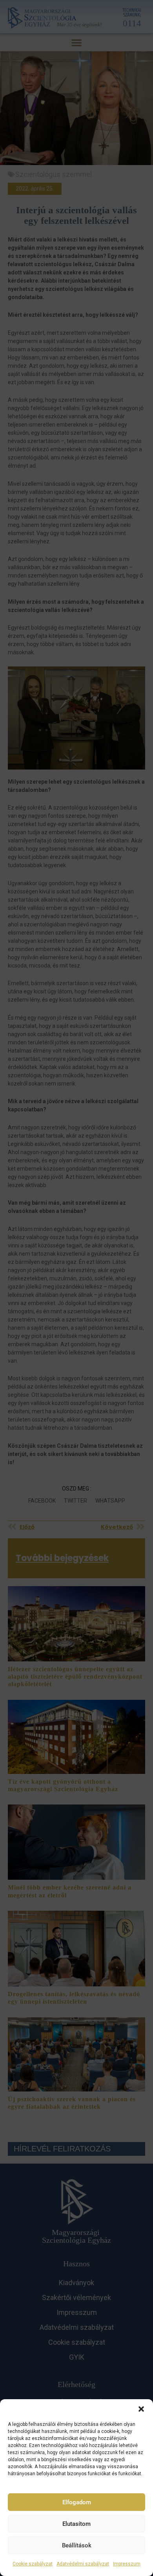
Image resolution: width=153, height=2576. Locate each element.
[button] (141, 2409)
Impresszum (127, 2564)
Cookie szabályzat (33, 2564)
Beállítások (77, 2545)
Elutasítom (76, 2524)
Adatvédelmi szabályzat (83, 2564)
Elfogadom (77, 2502)
